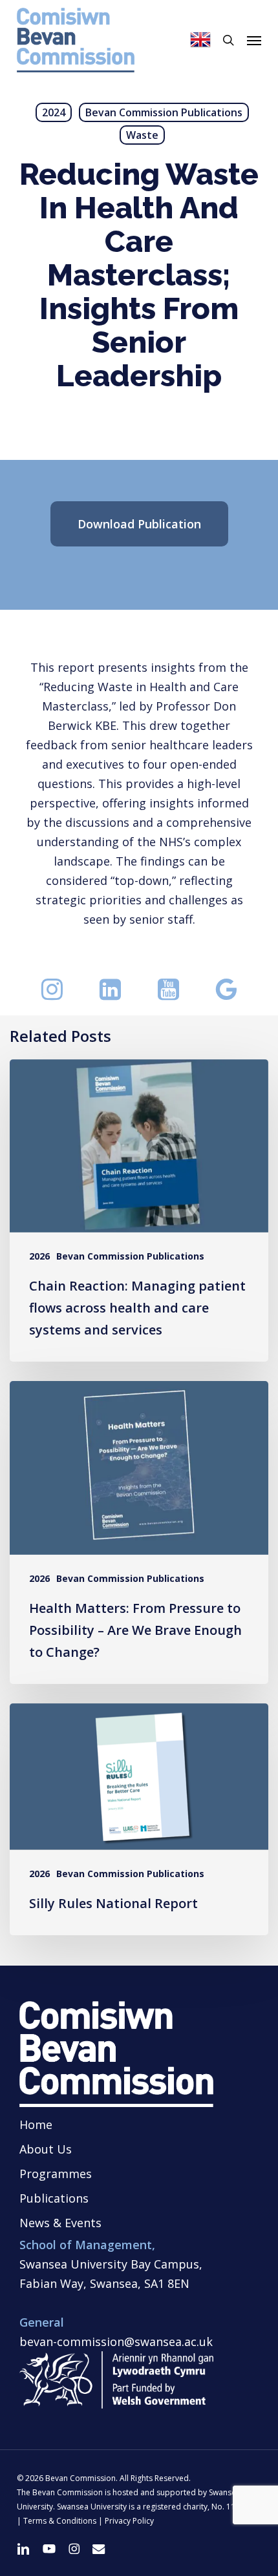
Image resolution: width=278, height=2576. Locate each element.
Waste (142, 135)
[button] (254, 40)
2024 (54, 112)
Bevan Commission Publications (164, 112)
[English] (200, 40)
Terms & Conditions (60, 2521)
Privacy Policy (129, 2521)
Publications (54, 2198)
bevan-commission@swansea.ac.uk (116, 2342)
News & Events (60, 2223)
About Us (46, 2149)
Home (36, 2124)
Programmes (56, 2174)
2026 (39, 1256)
